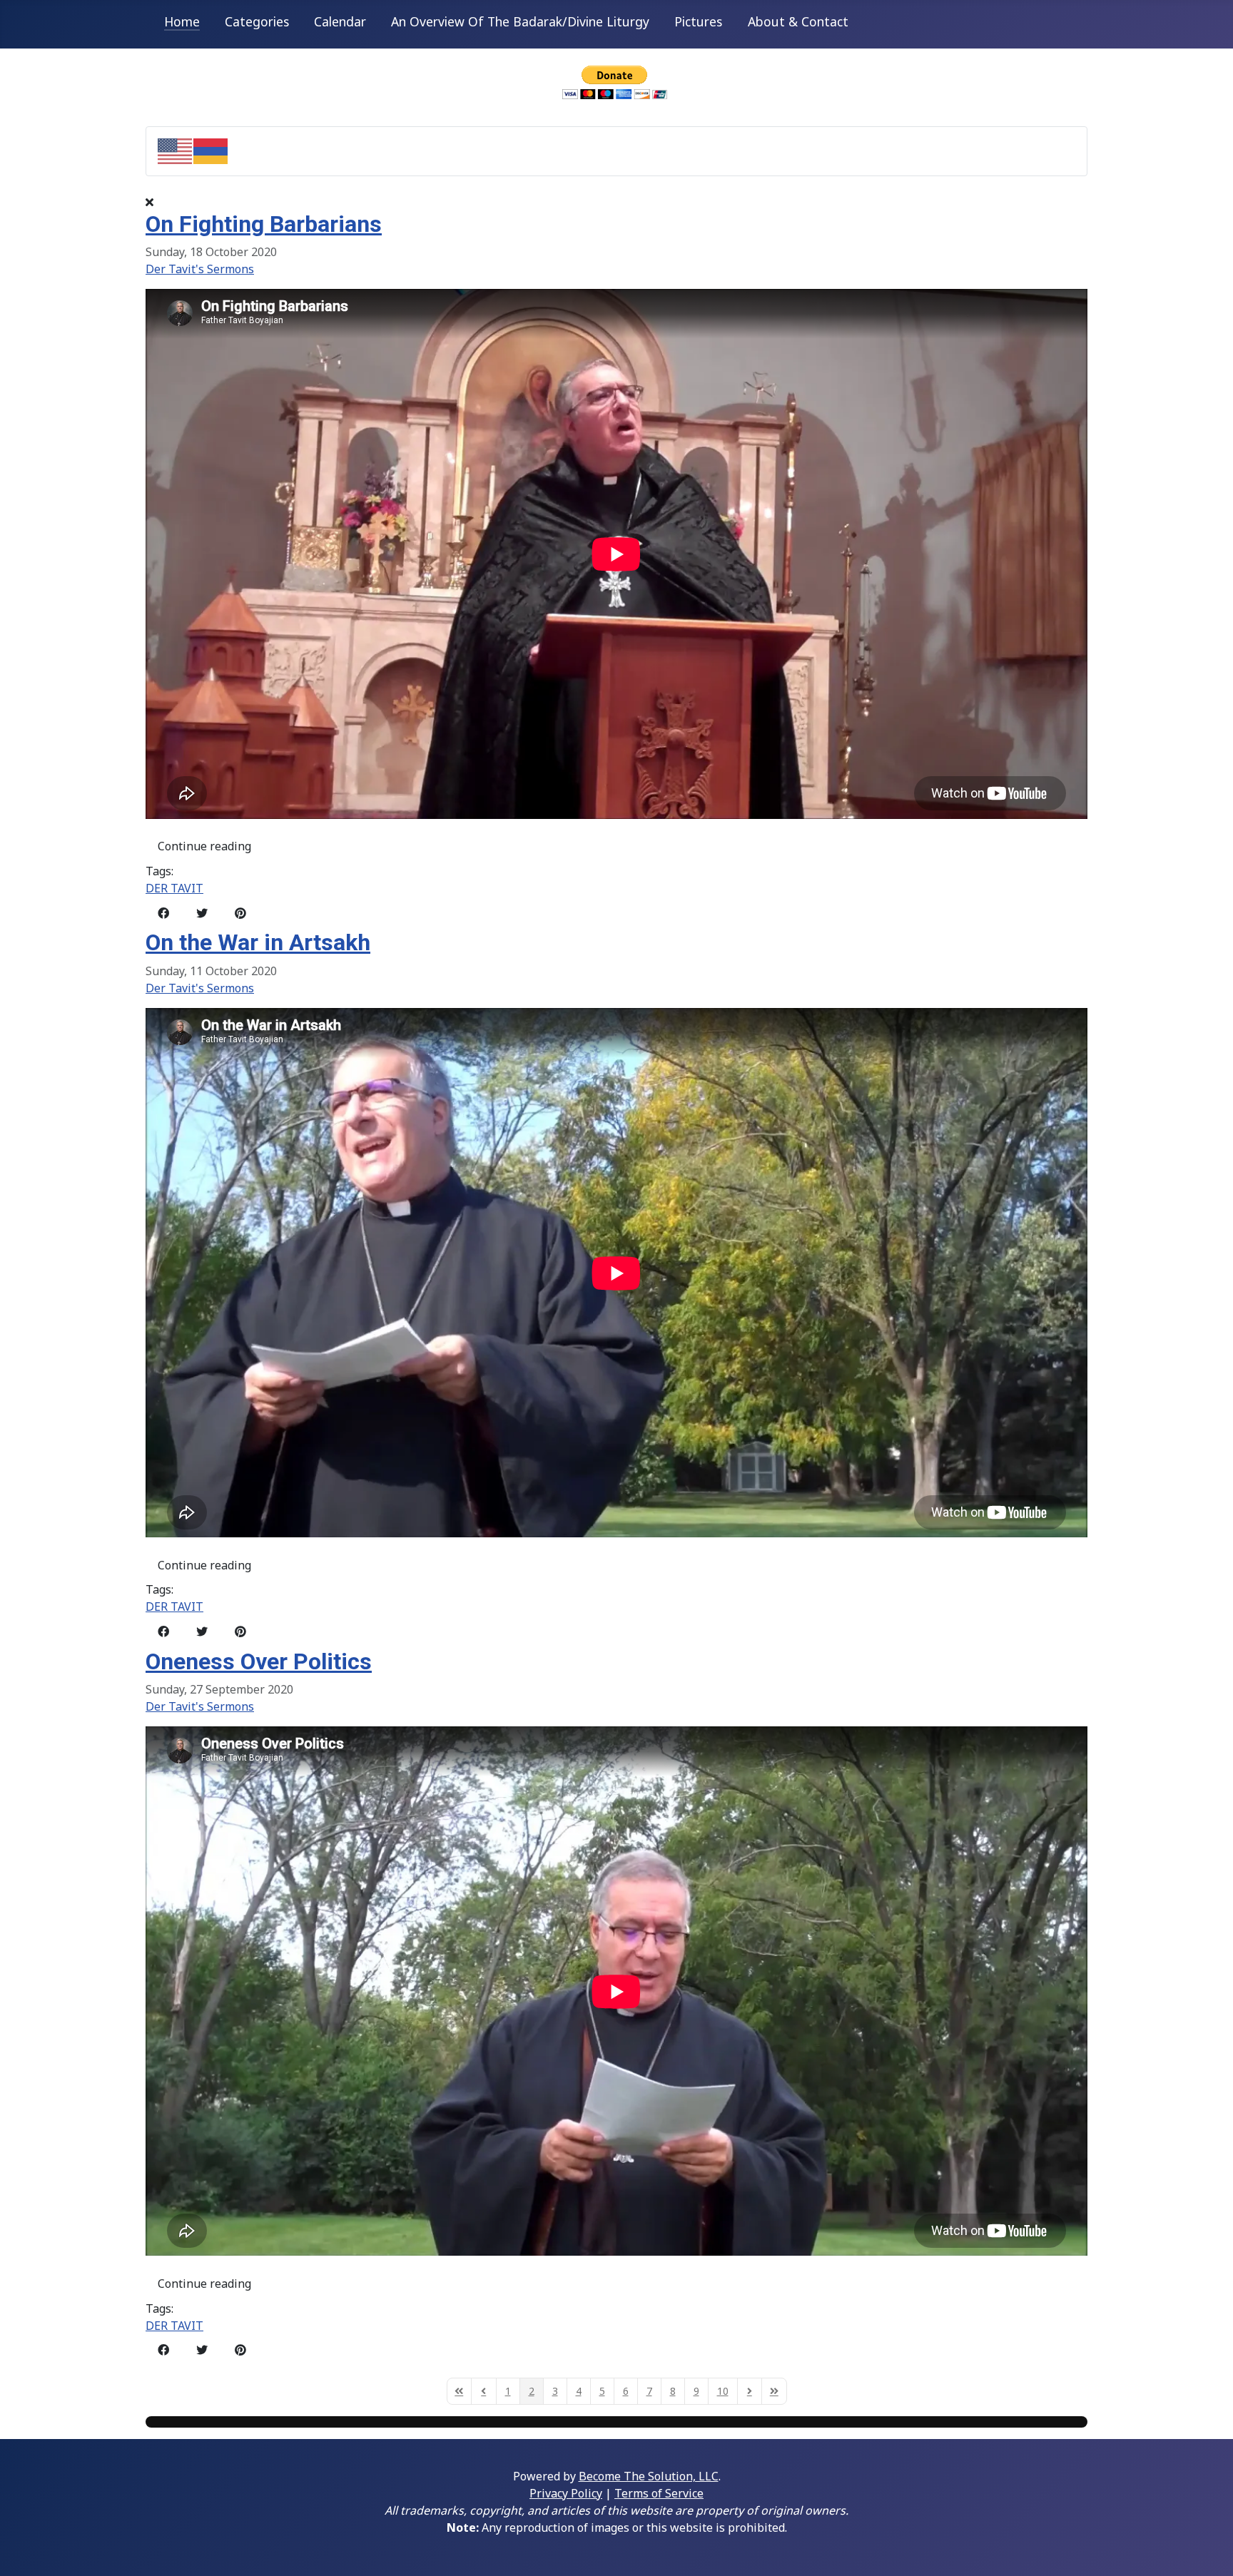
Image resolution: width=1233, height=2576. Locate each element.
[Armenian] (211, 150)
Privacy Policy (566, 2493)
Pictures (698, 21)
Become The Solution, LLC (649, 2476)
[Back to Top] (1208, 2550)
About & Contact (798, 21)
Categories (257, 21)
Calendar (340, 21)
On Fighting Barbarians (264, 224)
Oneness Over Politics (259, 1661)
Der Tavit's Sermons (200, 269)
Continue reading (204, 846)
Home (182, 21)
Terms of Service (659, 2493)
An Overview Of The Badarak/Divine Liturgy (520, 21)
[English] (176, 150)
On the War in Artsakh (258, 942)
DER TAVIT (174, 888)
